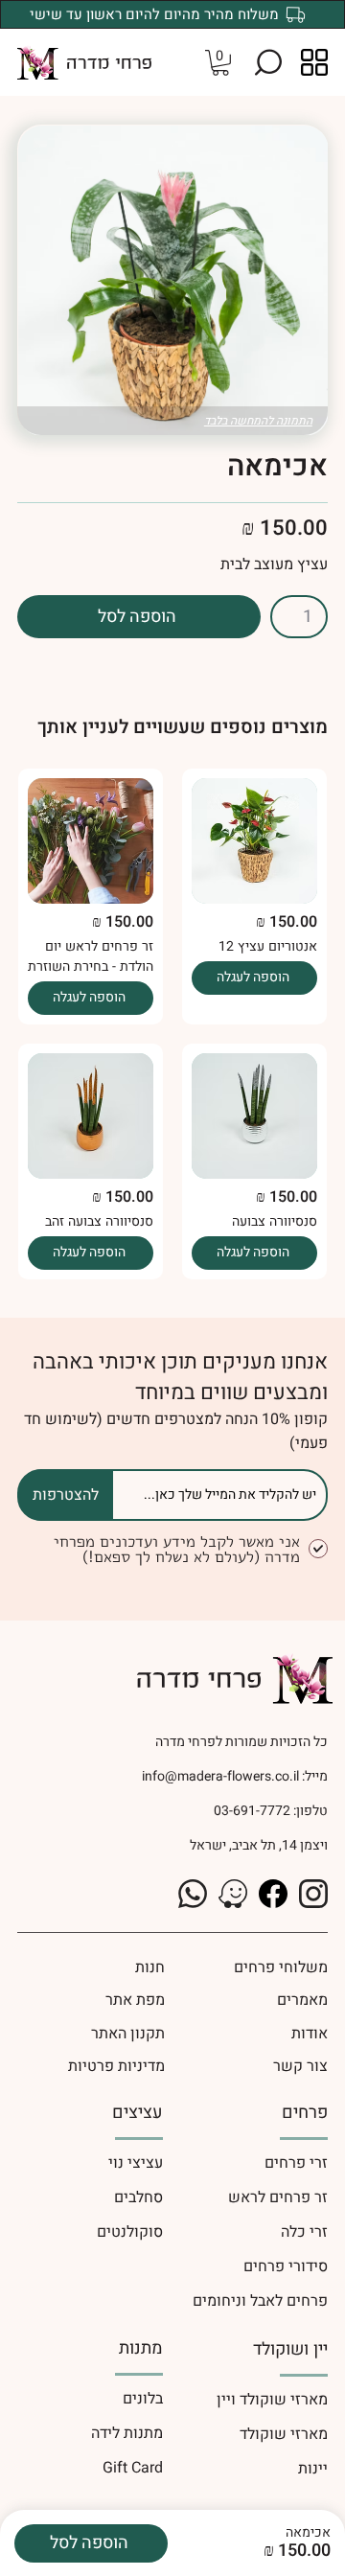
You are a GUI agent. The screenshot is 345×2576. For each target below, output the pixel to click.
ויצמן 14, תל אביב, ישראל (259, 1845)
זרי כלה (304, 2232)
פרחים (305, 2113)
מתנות (141, 2348)
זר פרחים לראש (278, 2197)
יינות (313, 2469)
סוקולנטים (130, 2232)
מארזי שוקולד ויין (272, 2400)
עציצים (138, 2113)
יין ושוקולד (290, 2349)
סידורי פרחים (286, 2266)
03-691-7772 (251, 1811)
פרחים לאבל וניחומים (260, 2301)
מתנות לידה (127, 2433)
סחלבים (138, 2197)
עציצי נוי (136, 2163)
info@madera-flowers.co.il (220, 1776)
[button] (268, 62)
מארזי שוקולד (284, 2434)
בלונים (143, 2399)
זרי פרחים (296, 2163)
